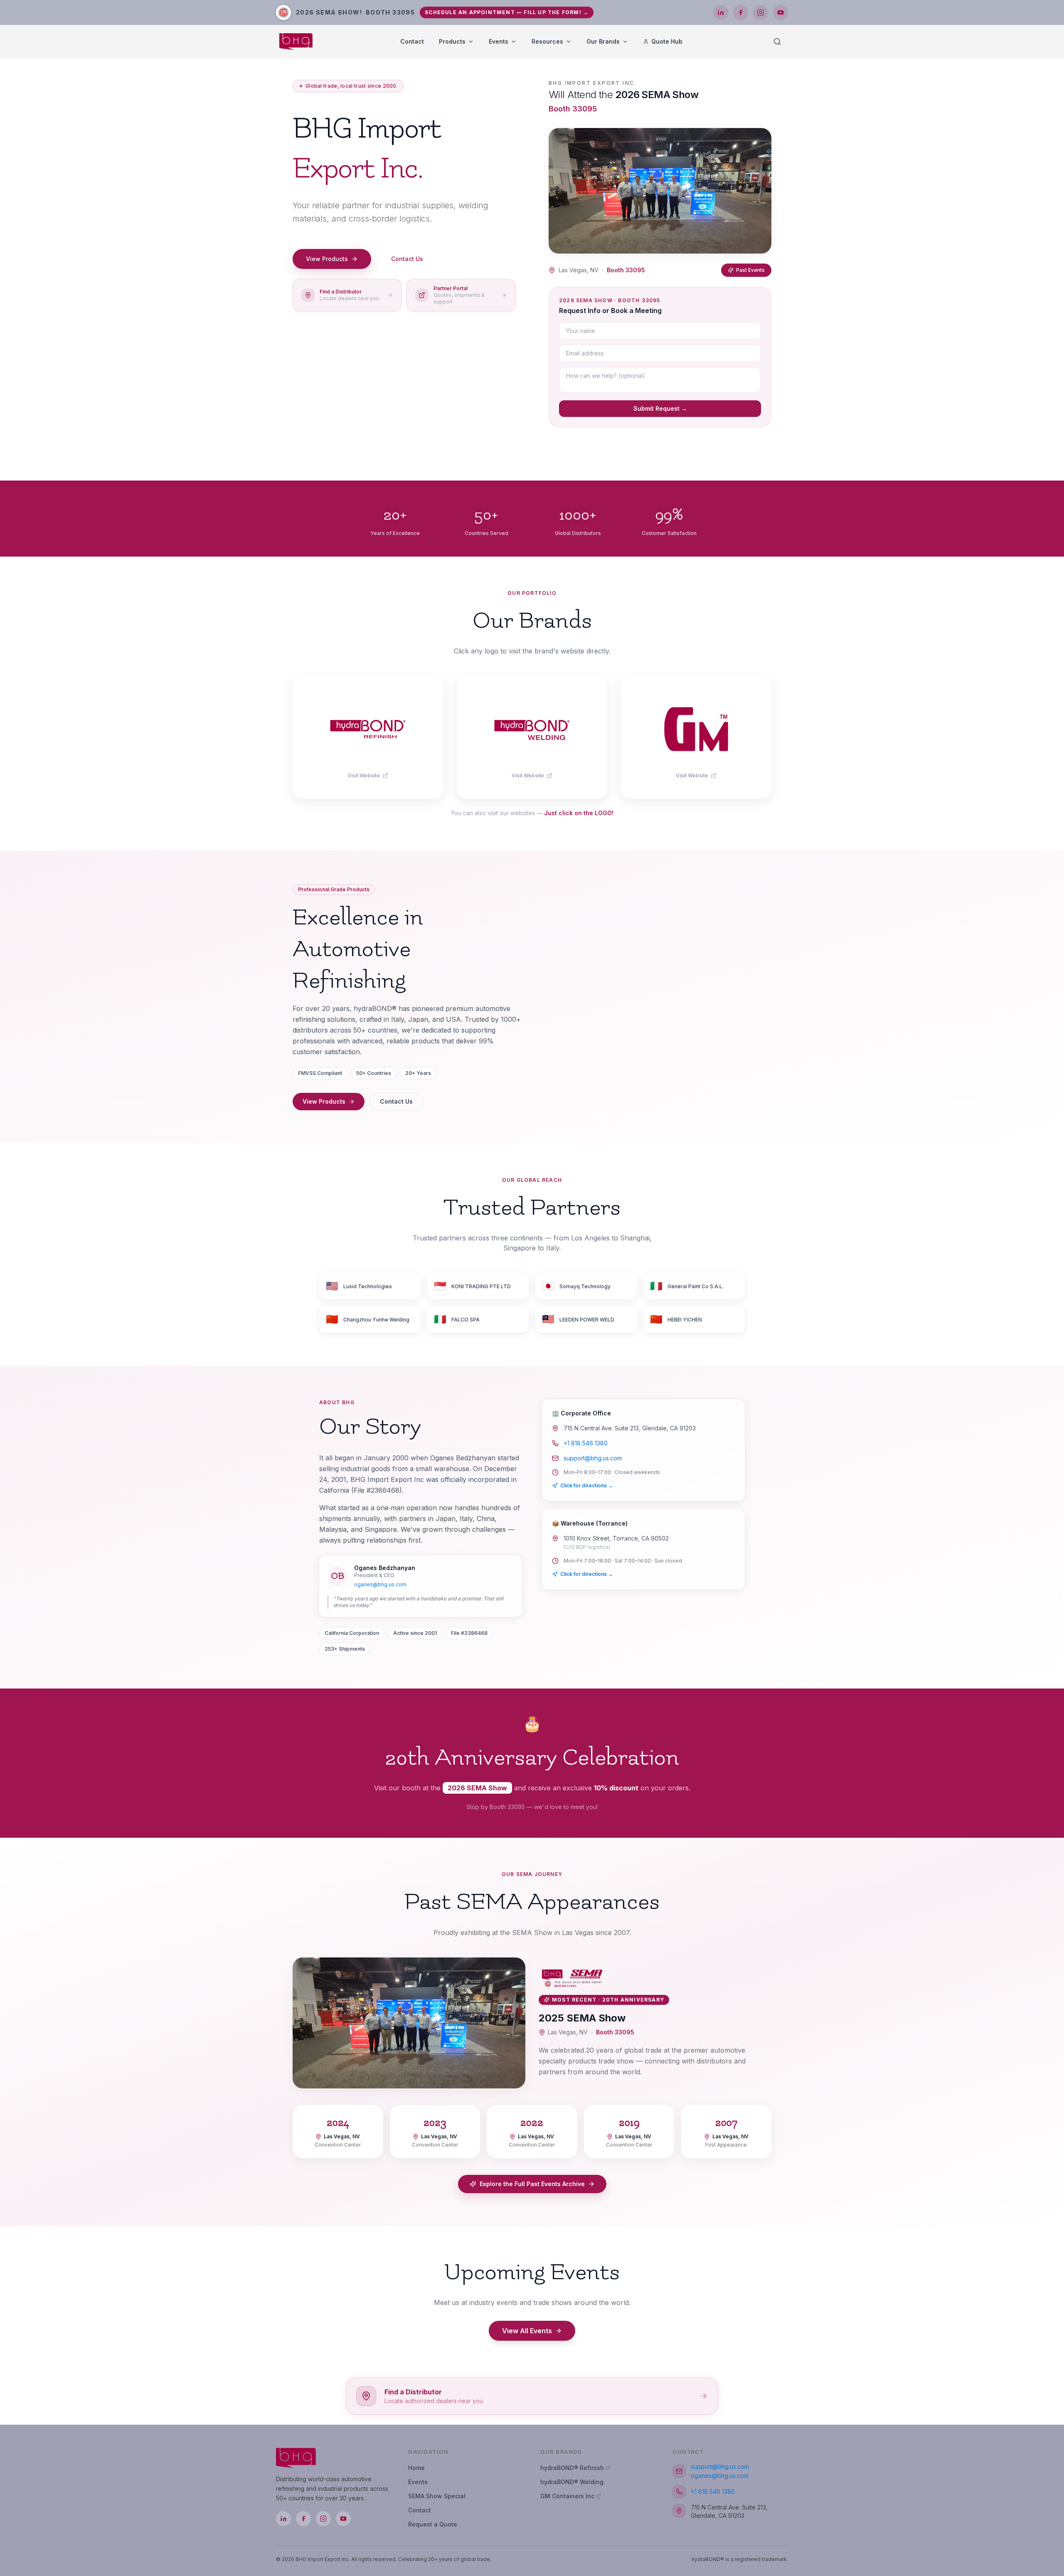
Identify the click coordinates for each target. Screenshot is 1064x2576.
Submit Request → (660, 408)
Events (499, 41)
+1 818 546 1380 (586, 1443)
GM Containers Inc (567, 2496)
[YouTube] (781, 12)
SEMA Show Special (437, 2496)
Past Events (750, 270)
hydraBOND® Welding (572, 2482)
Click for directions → (587, 1485)
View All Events (527, 2331)
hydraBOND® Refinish (572, 2468)
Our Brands (603, 41)
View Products (327, 259)
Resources (547, 41)
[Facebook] (741, 12)
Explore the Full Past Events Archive (532, 2184)
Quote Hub (667, 41)
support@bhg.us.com (593, 1458)
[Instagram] (761, 12)
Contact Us (407, 259)
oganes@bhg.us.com (380, 1584)
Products (452, 41)
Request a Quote (433, 2524)
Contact (412, 41)
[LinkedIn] (721, 12)
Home (416, 2468)
